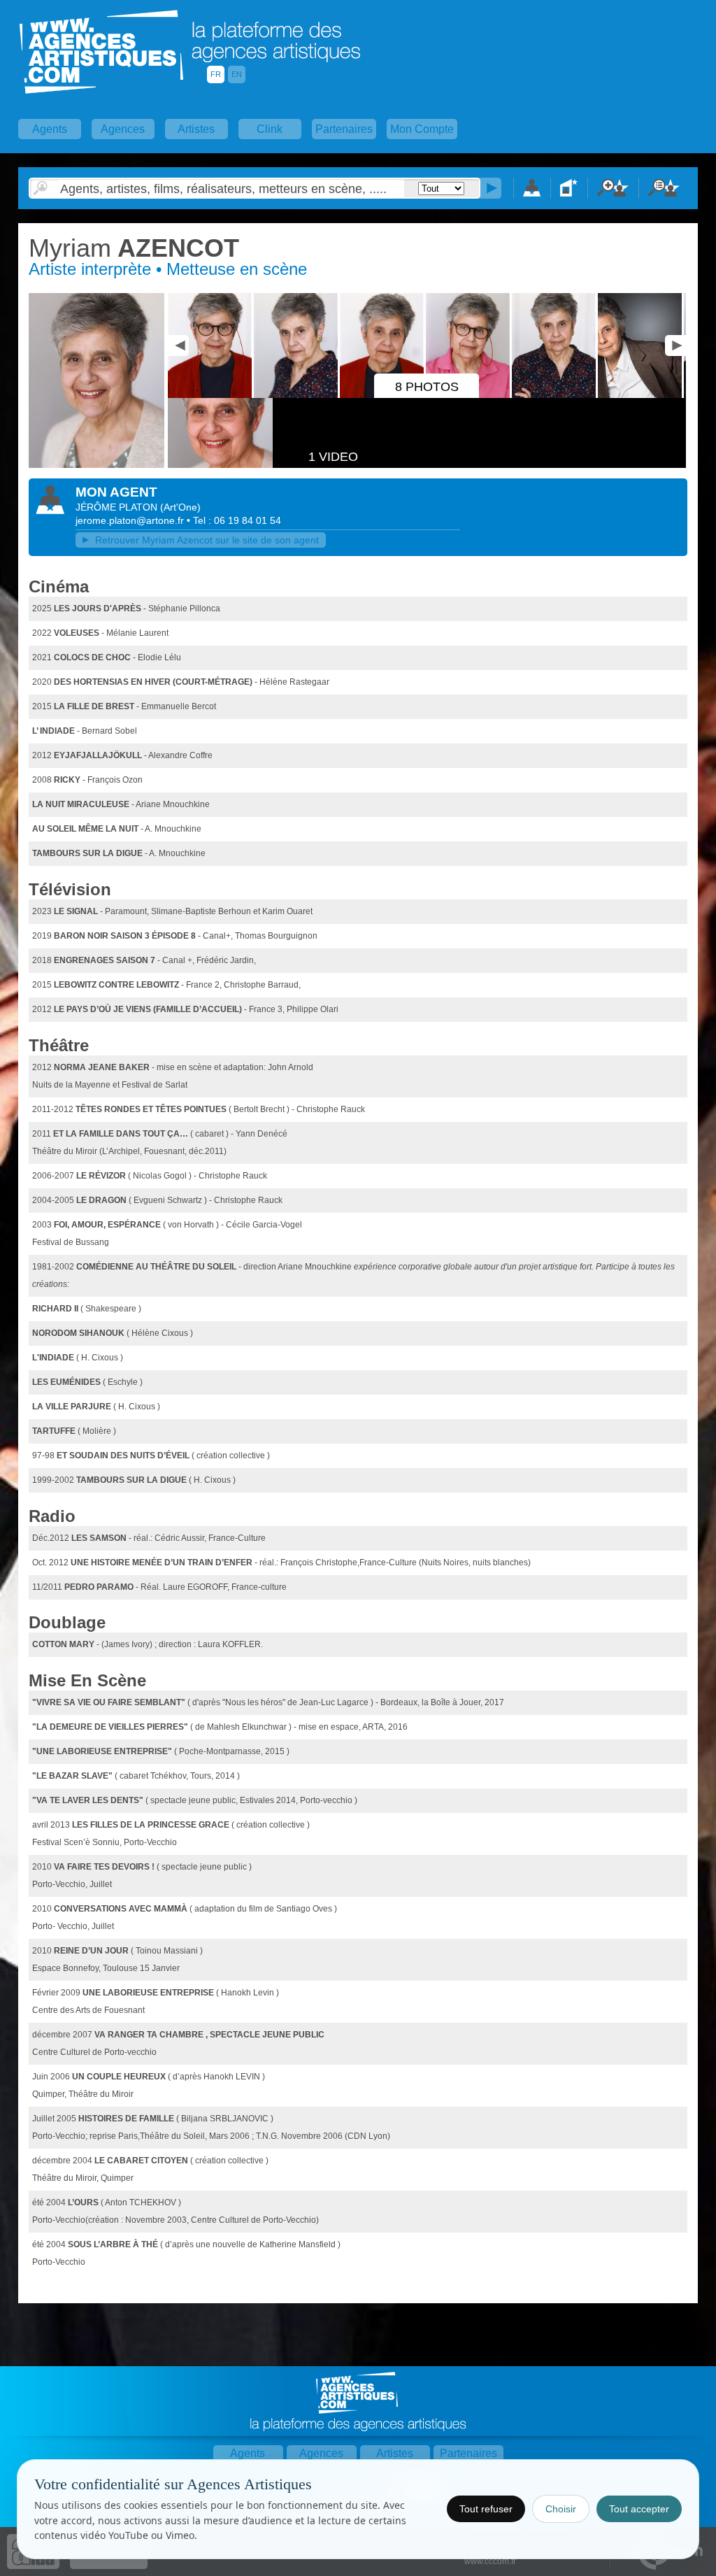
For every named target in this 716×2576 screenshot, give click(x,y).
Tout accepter (639, 2509)
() (180, 507)
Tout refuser (486, 2509)
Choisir (561, 2509)
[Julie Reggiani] (211, 395)
